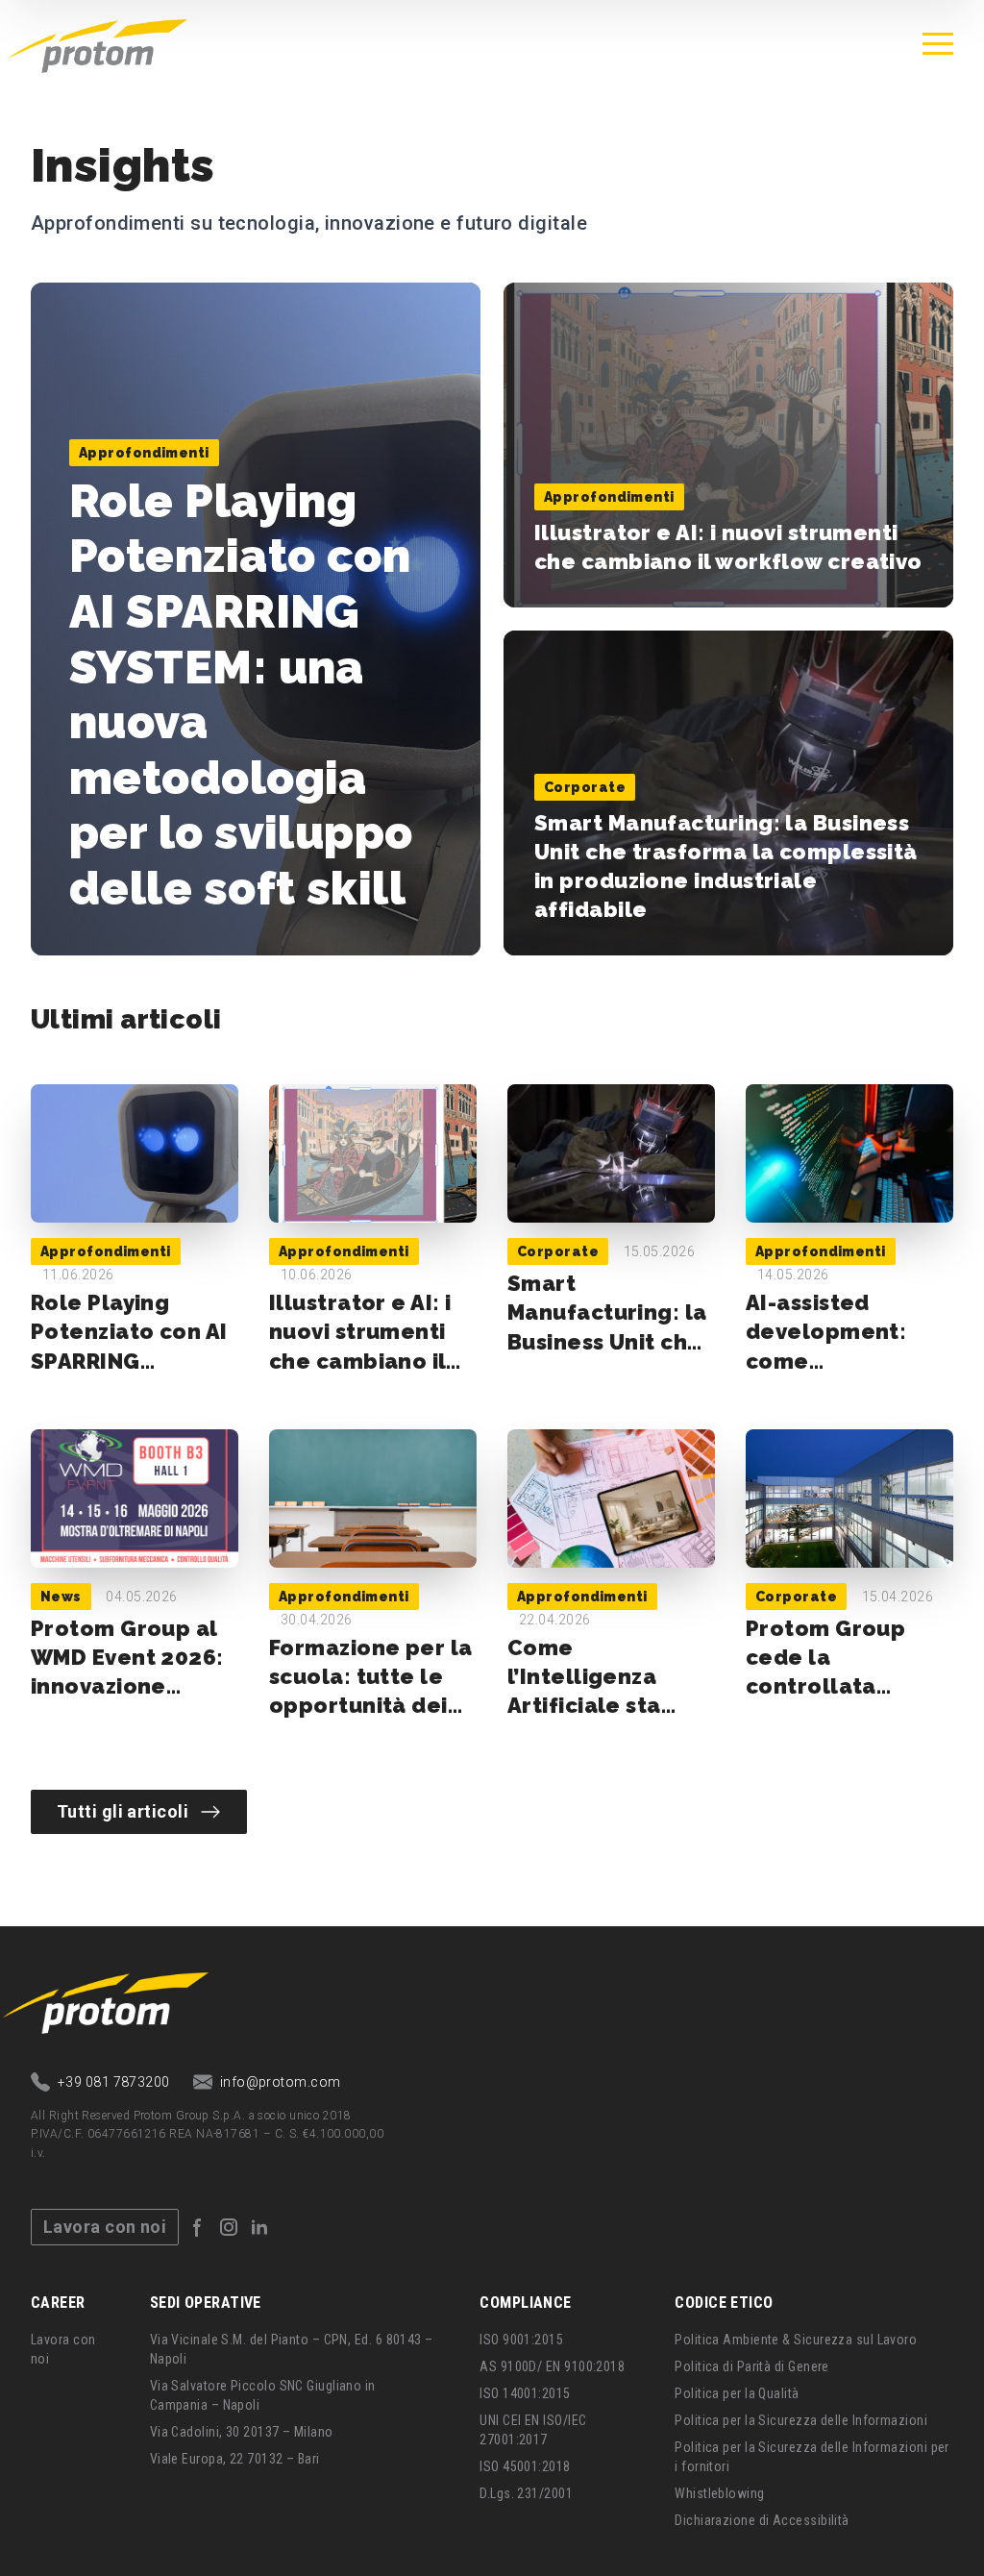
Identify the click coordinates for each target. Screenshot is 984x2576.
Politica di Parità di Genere (752, 2366)
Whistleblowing (719, 2493)
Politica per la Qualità (737, 2393)
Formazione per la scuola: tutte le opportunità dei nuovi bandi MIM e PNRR (371, 1706)
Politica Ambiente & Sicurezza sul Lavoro (796, 2340)
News (61, 1597)
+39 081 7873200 (114, 2082)
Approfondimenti (144, 453)
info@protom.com (281, 2082)
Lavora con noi (105, 2227)
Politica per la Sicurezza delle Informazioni (801, 2420)
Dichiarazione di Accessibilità (762, 2520)
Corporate (585, 787)
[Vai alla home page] (98, 44)
